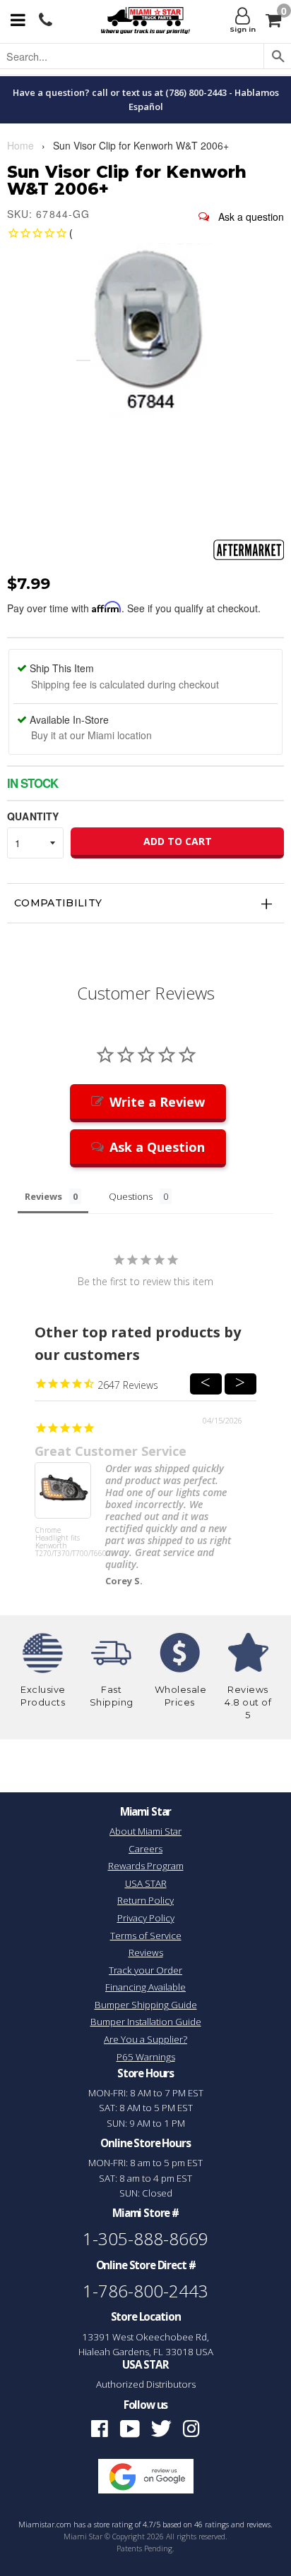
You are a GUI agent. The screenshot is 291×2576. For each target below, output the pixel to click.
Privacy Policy (146, 1918)
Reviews (146, 1952)
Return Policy (145, 1900)
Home (20, 145)
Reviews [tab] (43, 1196)
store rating (113, 2525)
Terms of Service (146, 1936)
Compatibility (58, 903)
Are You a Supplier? (145, 2039)
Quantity (33, 816)
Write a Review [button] (157, 1102)
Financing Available (145, 1987)
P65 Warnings (146, 2057)
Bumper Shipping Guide (146, 2005)
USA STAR (146, 1883)
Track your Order (145, 1970)
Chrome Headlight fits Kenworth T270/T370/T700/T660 (63, 1542)
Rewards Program (146, 1866)
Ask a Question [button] (157, 1147)
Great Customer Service (111, 1451)
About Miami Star (145, 1831)
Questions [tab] (131, 1196)
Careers (145, 1849)
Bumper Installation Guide (146, 2022)
